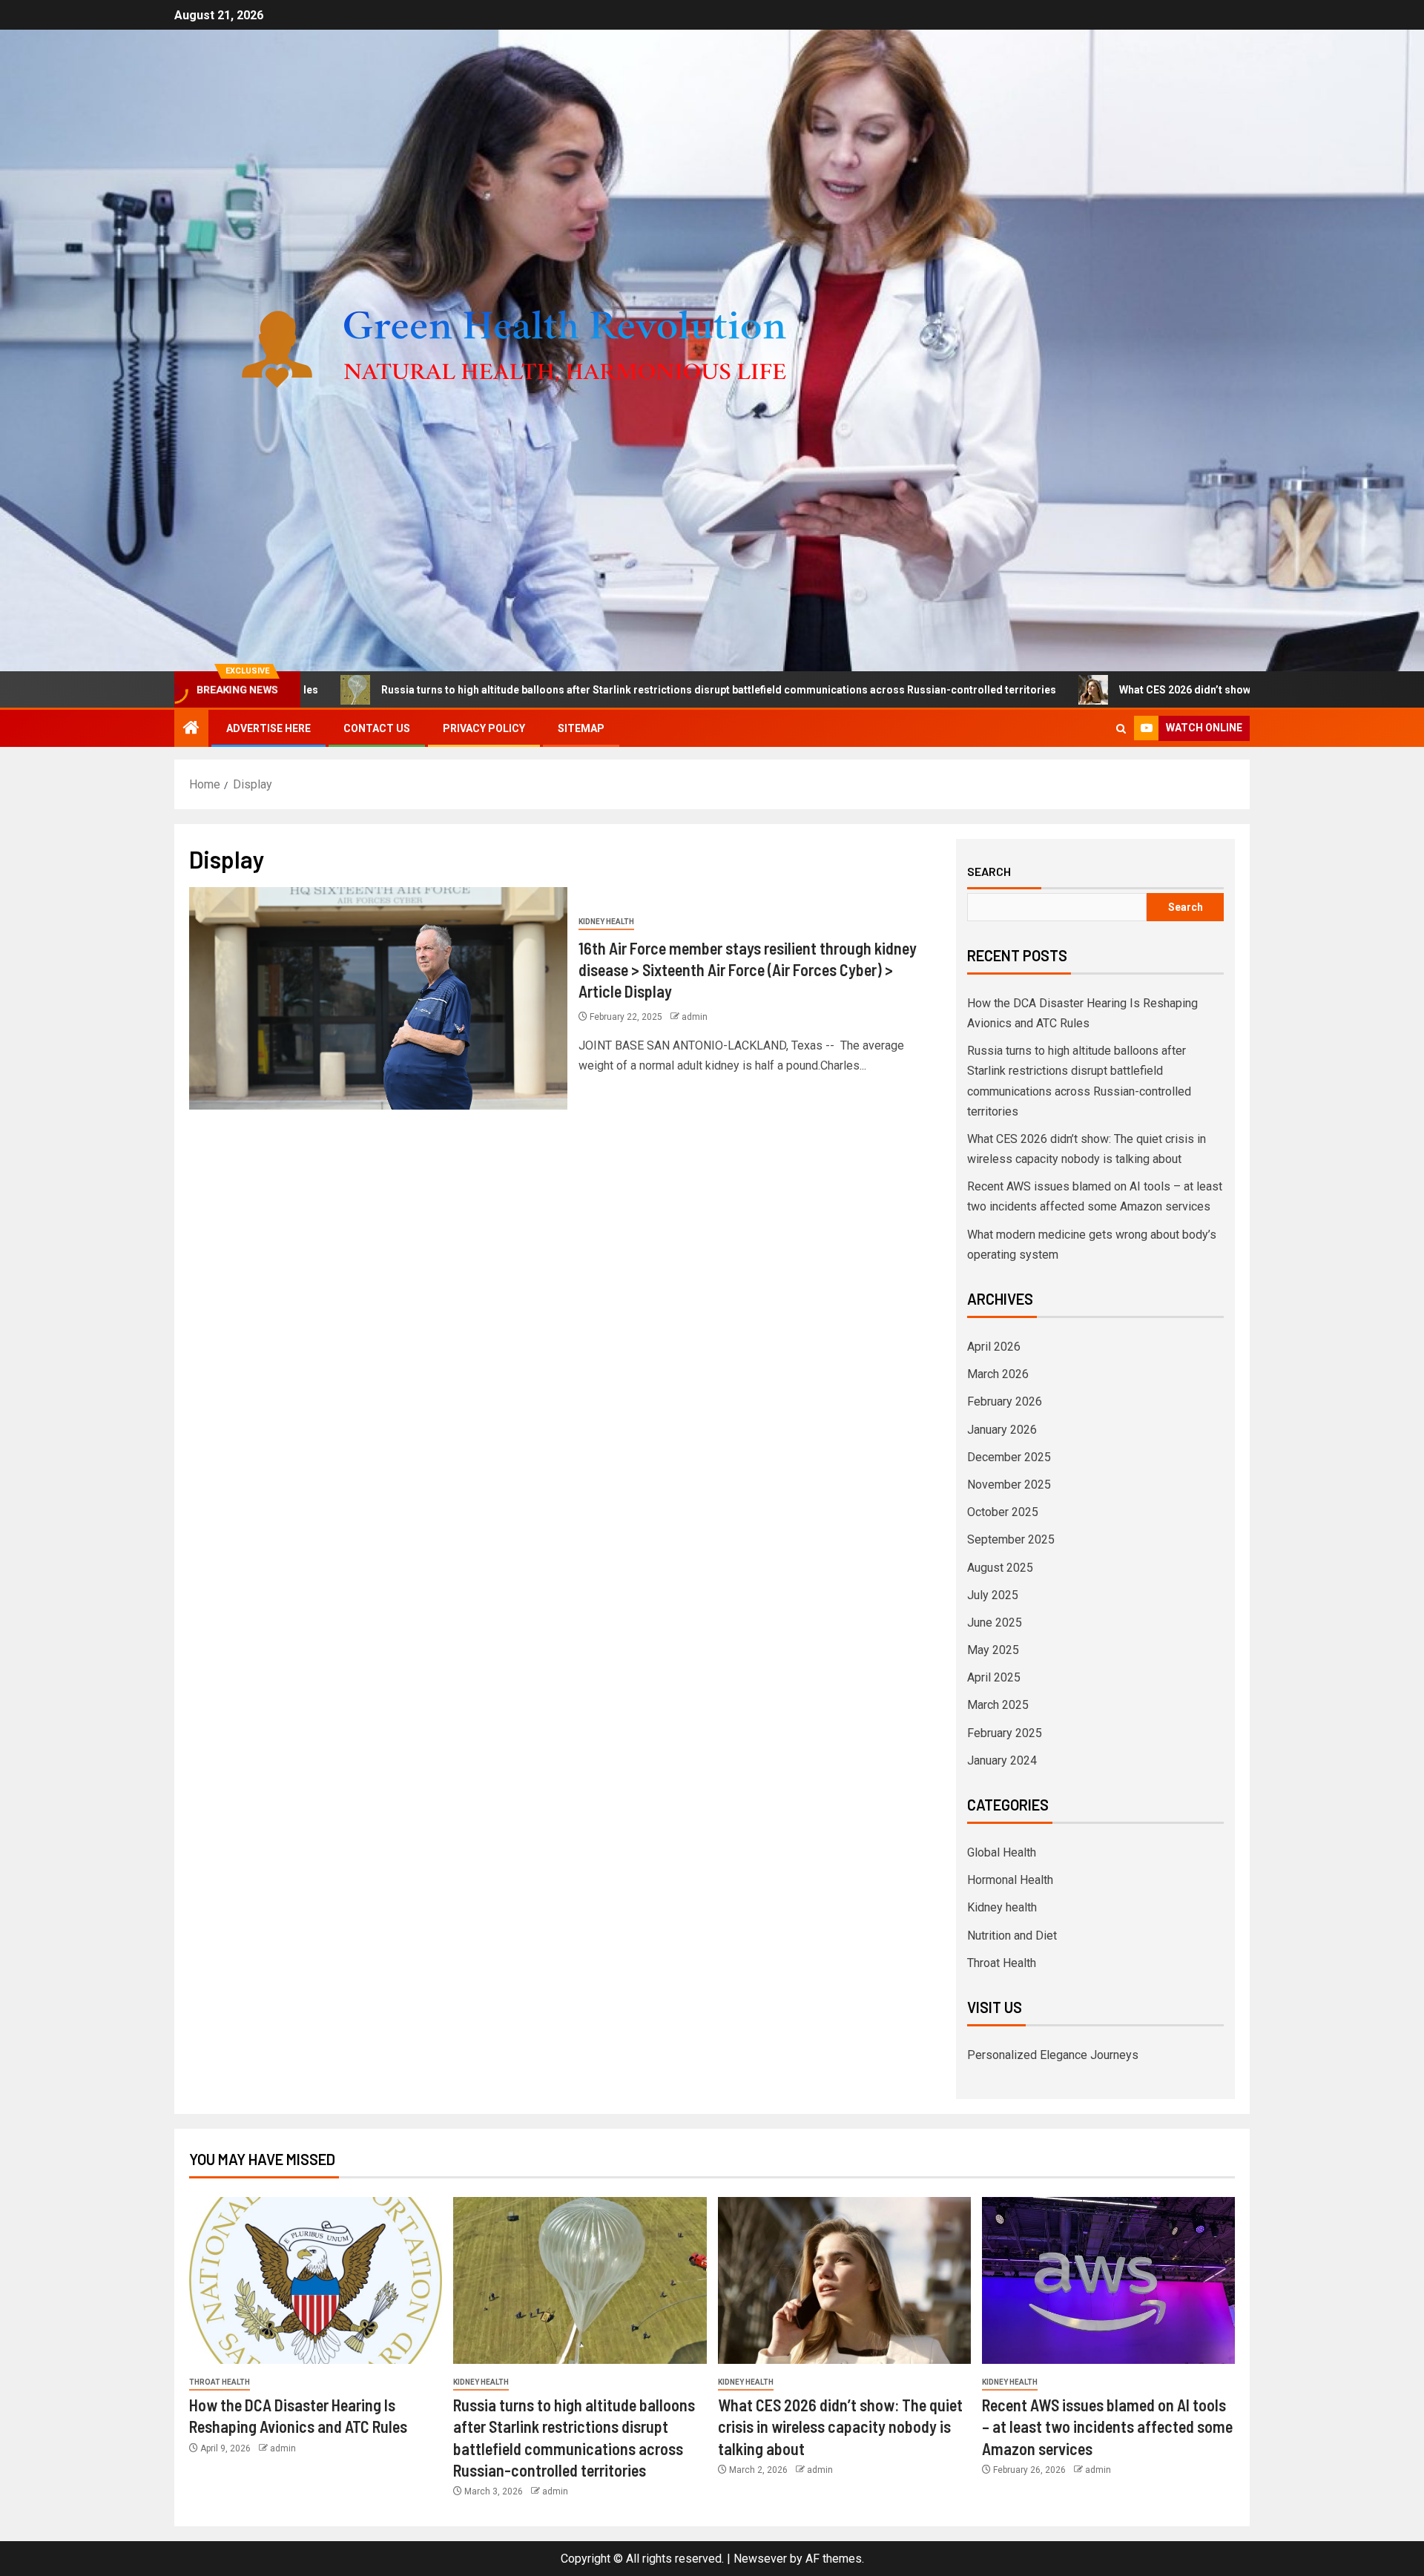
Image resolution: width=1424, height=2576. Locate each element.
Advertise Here (268, 728)
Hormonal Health (1010, 1880)
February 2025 (1005, 1733)
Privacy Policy (484, 728)
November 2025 (1009, 1485)
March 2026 (998, 1374)
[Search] (1121, 729)
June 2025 (995, 1623)
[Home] (191, 729)
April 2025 (994, 1677)
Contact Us (377, 728)
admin (695, 1017)
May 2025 (993, 1650)
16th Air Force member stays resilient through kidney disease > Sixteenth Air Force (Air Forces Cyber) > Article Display (748, 970)
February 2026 (1005, 1401)
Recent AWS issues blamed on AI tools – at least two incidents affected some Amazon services (1107, 2427)
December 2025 (1009, 1457)
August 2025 (1000, 1568)
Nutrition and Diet (1012, 1936)
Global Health (1002, 1852)
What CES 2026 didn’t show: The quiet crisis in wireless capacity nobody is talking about (1185, 690)
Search (989, 872)
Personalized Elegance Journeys (1053, 2055)
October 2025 (1003, 1512)
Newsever (760, 2559)
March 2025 (998, 1705)
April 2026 (994, 1347)
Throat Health (1002, 1963)
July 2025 (993, 1595)
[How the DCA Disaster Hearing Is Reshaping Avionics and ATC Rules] (316, 2280)
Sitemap (581, 728)
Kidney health (606, 922)
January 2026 (1002, 1430)
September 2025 (1011, 1539)
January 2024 (1002, 1760)
